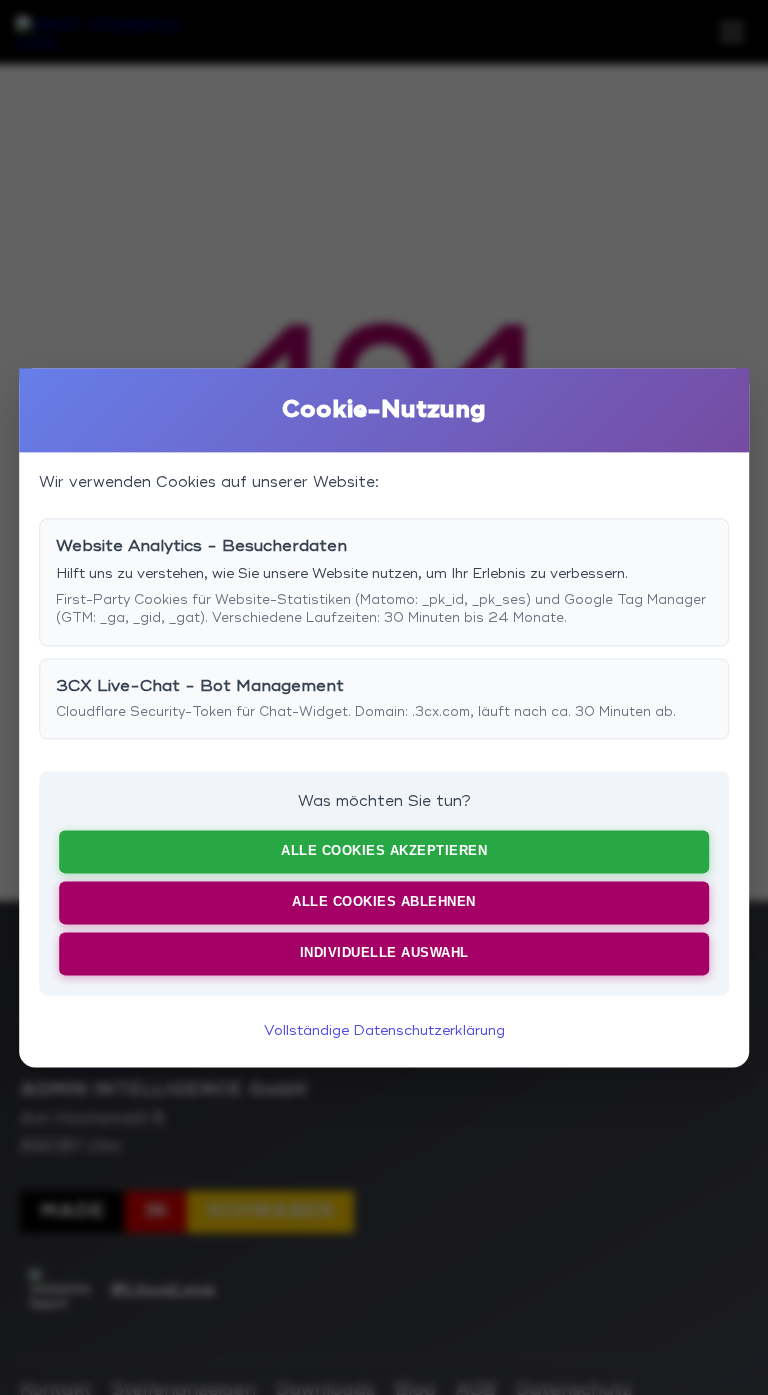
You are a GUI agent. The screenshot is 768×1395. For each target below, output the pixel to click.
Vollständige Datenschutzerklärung (384, 1031)
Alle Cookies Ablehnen (384, 901)
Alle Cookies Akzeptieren (384, 850)
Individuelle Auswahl (384, 952)
